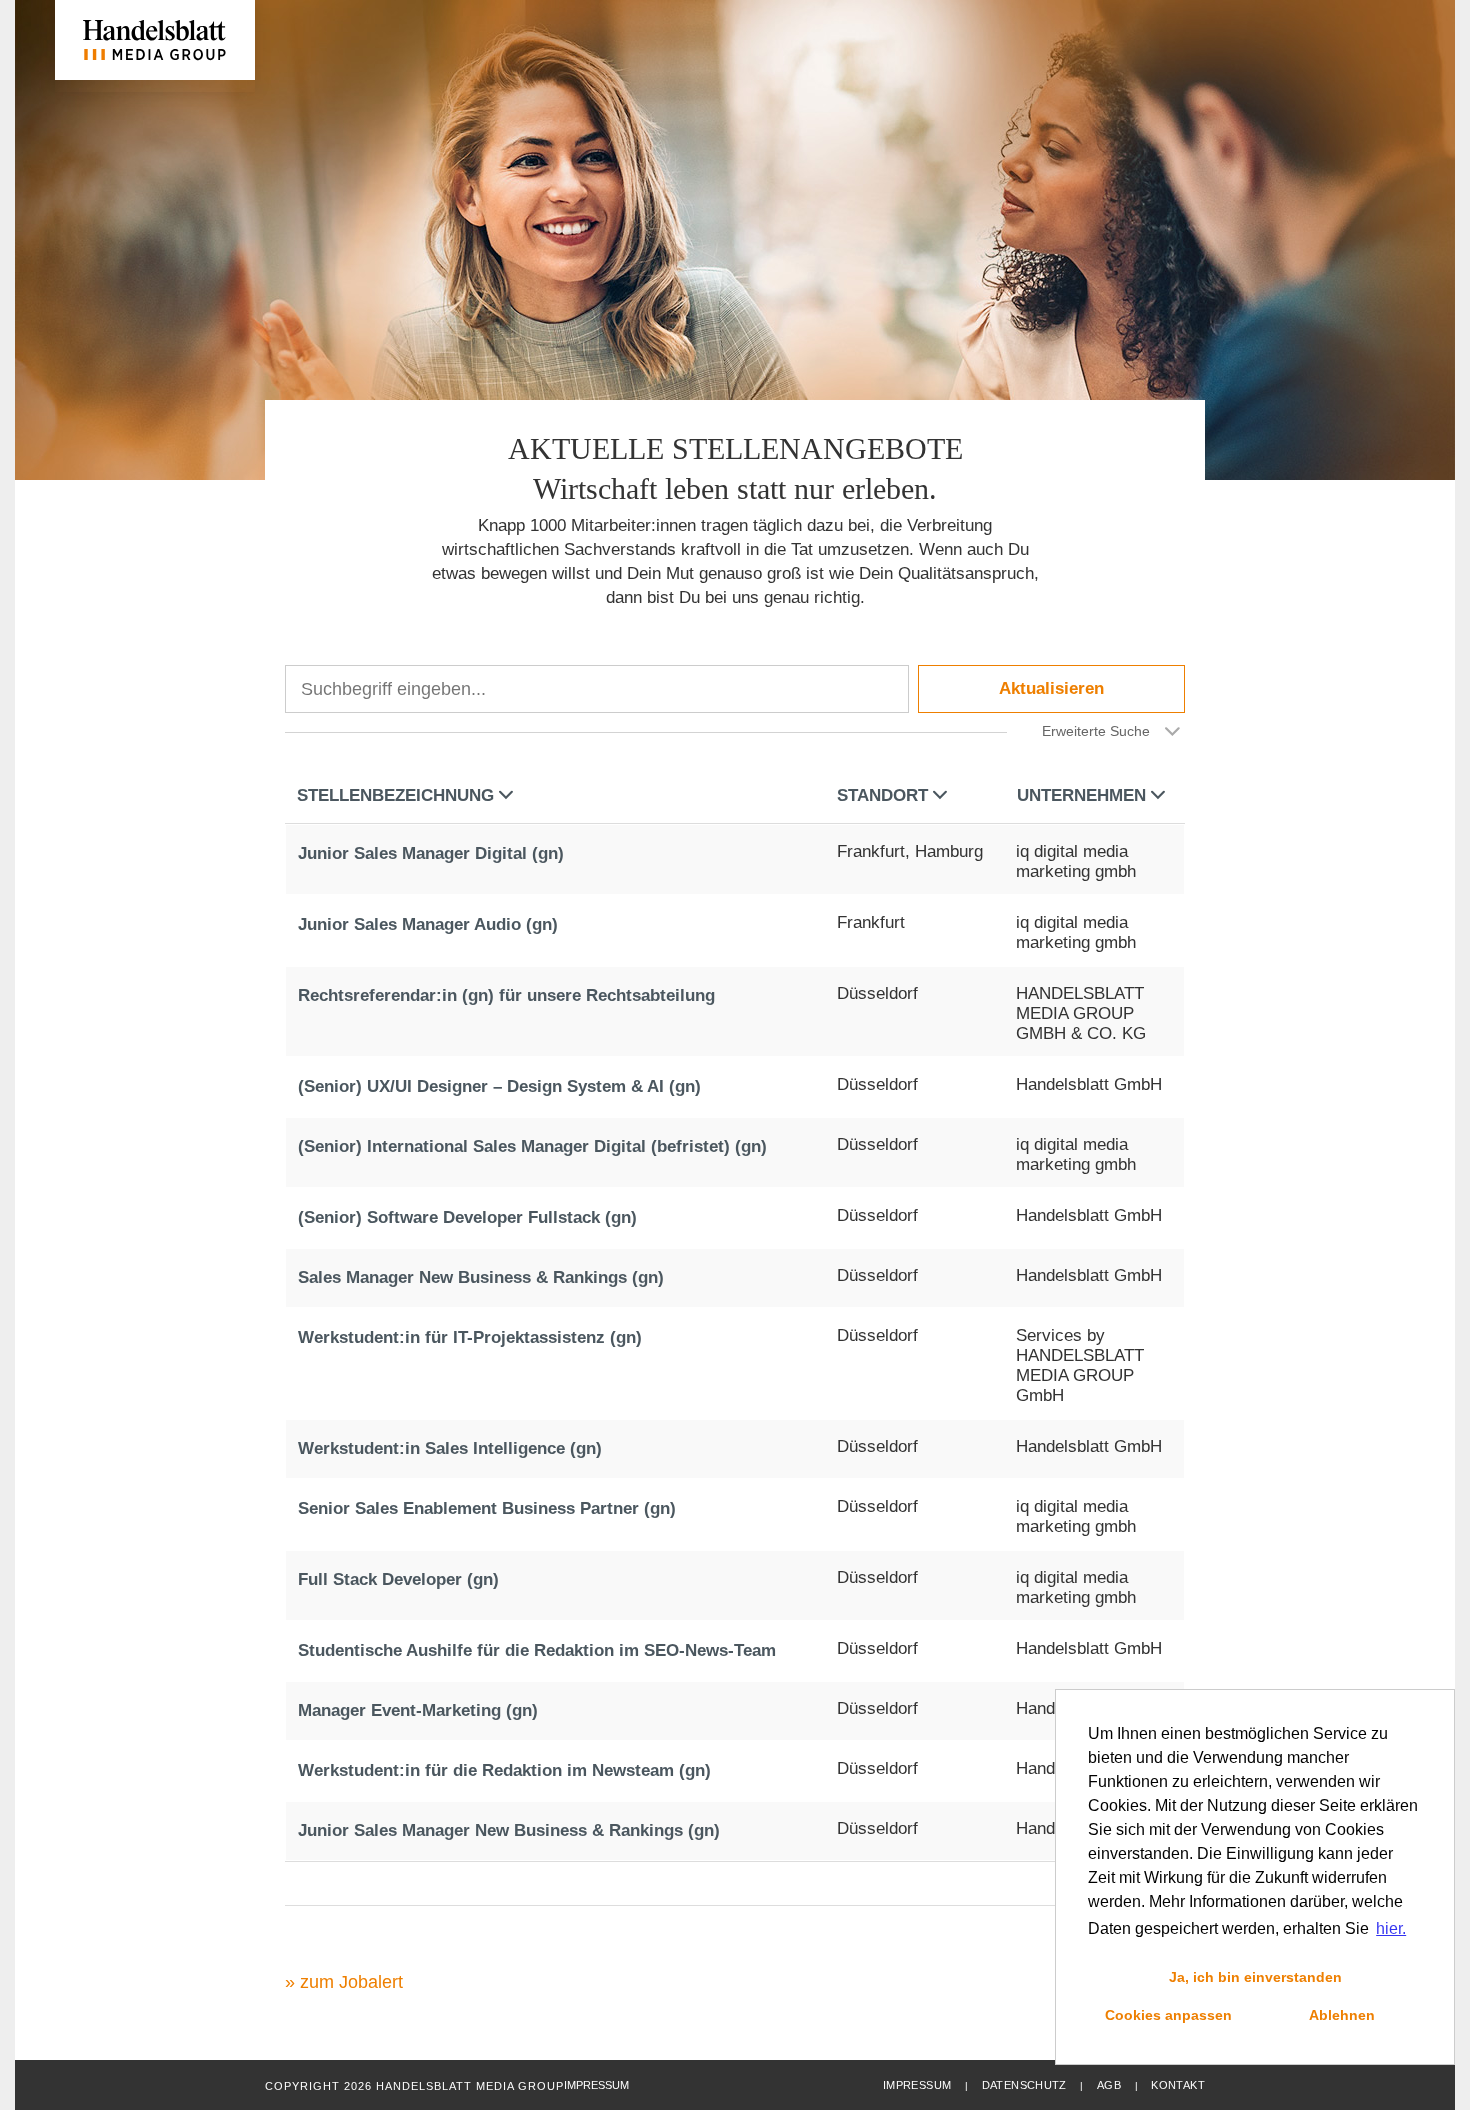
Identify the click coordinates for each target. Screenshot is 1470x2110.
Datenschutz (1024, 2085)
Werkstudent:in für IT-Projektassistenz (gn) (470, 1337)
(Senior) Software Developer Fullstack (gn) (467, 1217)
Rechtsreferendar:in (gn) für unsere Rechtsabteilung (506, 995)
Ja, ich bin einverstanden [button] (1255, 1977)
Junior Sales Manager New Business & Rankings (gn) (509, 1830)
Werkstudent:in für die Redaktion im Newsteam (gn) (504, 1770)
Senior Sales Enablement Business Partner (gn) (487, 1508)
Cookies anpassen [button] (1168, 2015)
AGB (1109, 2085)
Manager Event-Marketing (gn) (418, 1710)
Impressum (917, 2085)
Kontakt (1178, 2085)
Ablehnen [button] (1342, 2015)
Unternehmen (1081, 795)
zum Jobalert (351, 1982)
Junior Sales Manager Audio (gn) (428, 924)
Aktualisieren (1051, 688)
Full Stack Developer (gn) (398, 1579)
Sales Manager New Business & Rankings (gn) (481, 1277)
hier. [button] (1391, 1928)
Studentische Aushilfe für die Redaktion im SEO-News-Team (537, 1650)
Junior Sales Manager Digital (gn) (431, 853)
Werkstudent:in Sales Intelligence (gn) (450, 1448)
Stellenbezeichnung (395, 795)
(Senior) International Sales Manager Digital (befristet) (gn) (532, 1146)
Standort (882, 795)
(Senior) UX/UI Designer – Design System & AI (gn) (499, 1086)
